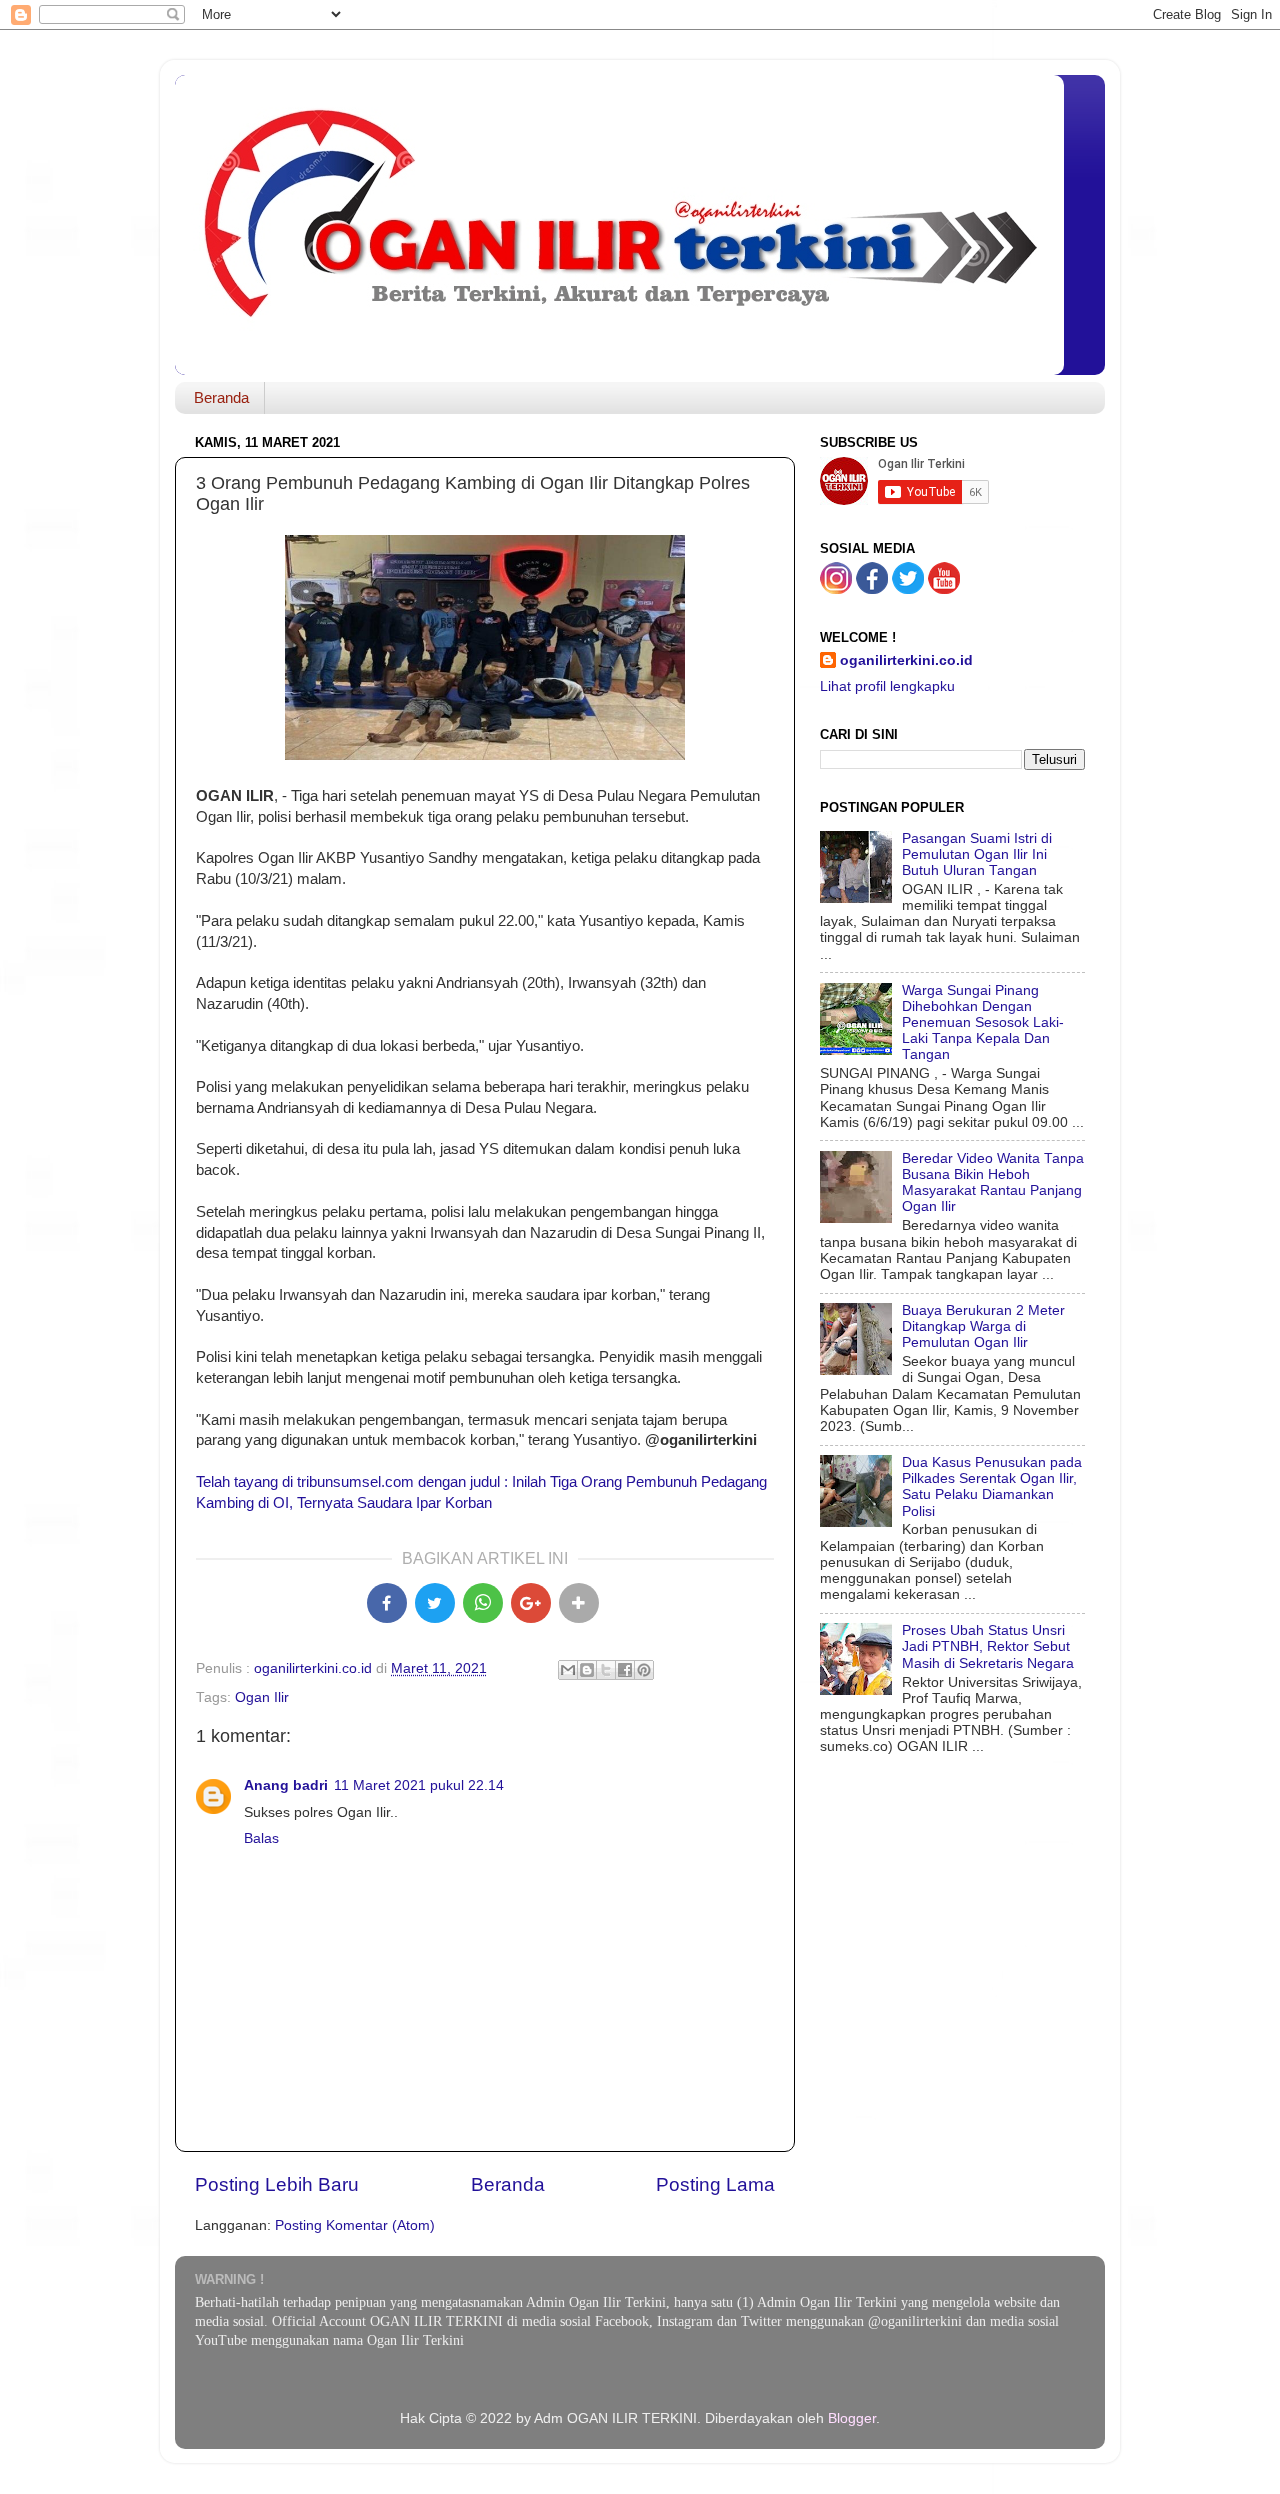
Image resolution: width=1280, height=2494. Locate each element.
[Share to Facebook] (387, 1603)
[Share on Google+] (531, 1603)
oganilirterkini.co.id (906, 660)
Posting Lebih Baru (277, 2184)
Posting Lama (715, 2184)
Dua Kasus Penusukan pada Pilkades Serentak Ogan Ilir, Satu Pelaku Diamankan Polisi (992, 1487)
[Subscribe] (944, 589)
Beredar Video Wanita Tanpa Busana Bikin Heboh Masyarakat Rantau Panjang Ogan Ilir (993, 1183)
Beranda (221, 397)
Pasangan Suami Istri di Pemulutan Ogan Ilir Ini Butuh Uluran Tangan (977, 854)
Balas (261, 1838)
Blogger (852, 2418)
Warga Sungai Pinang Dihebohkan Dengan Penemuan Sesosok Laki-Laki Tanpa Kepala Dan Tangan (983, 1023)
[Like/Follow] (872, 589)
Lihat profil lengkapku (887, 686)
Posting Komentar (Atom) (355, 2225)
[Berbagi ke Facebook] (625, 1670)
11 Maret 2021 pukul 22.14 (419, 1785)
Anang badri (286, 1785)
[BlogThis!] (587, 1670)
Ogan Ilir (262, 1697)
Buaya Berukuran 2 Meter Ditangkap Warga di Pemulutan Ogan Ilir (983, 1326)
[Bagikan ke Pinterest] (644, 1670)
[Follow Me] (836, 589)
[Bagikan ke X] (435, 1603)
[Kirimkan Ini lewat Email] (568, 1670)
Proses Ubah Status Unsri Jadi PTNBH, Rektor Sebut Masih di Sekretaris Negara (988, 1646)
